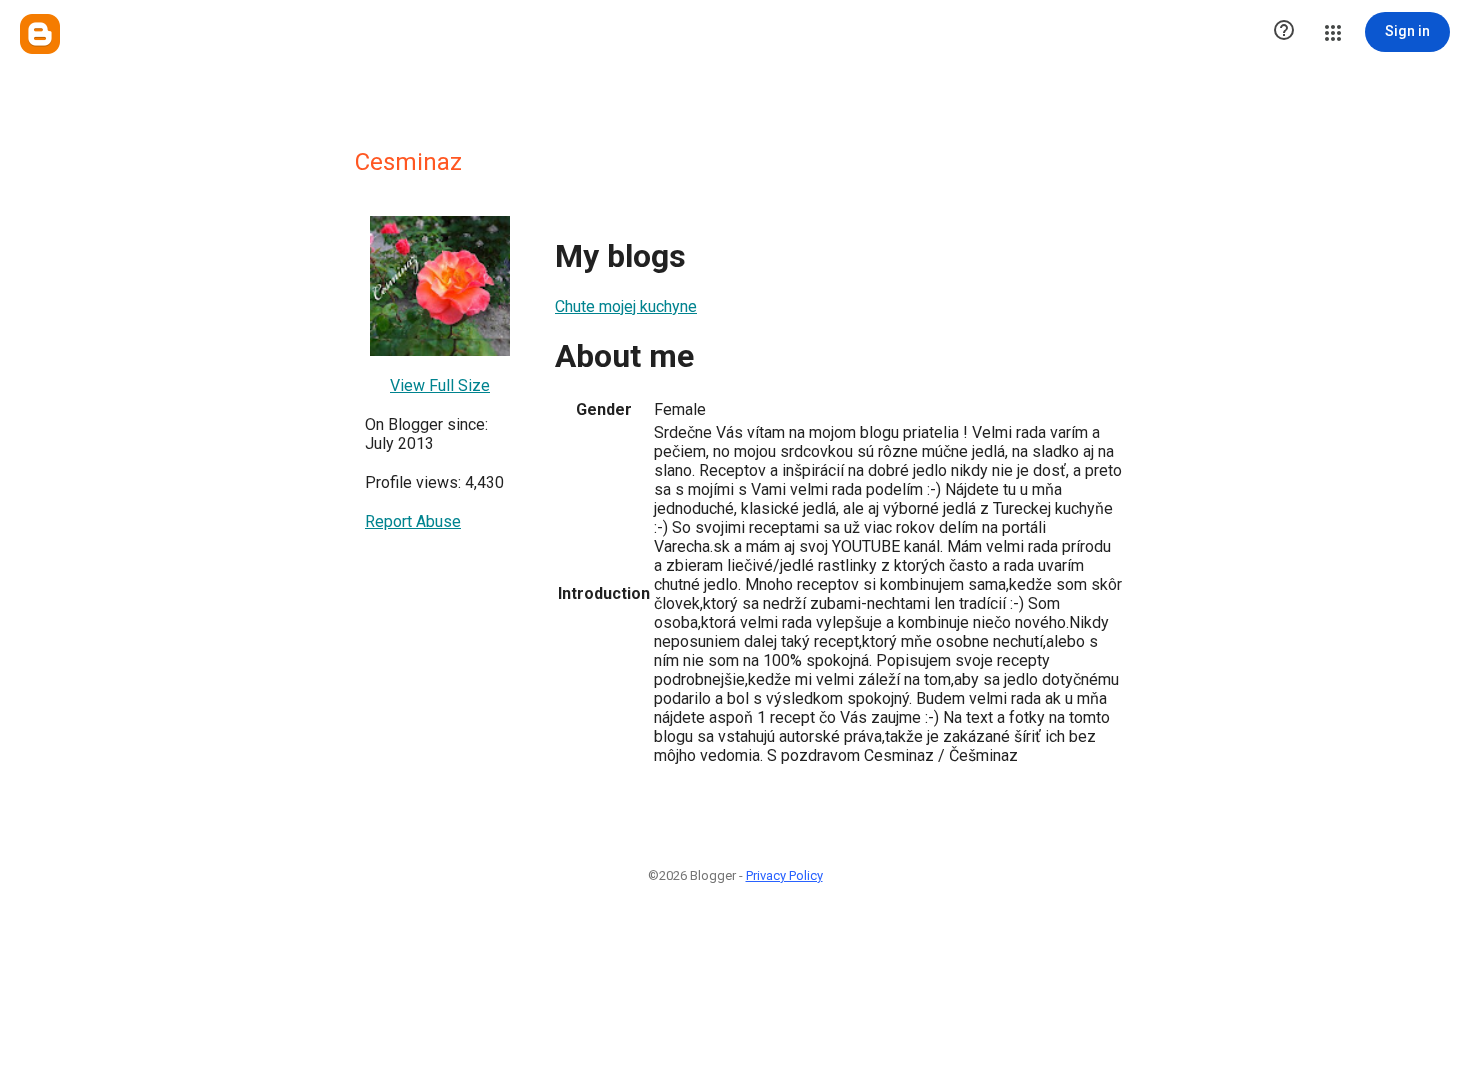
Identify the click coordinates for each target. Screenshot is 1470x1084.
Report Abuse (413, 521)
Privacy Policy (784, 875)
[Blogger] (40, 34)
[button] (1284, 32)
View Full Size (440, 385)
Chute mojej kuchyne (626, 306)
